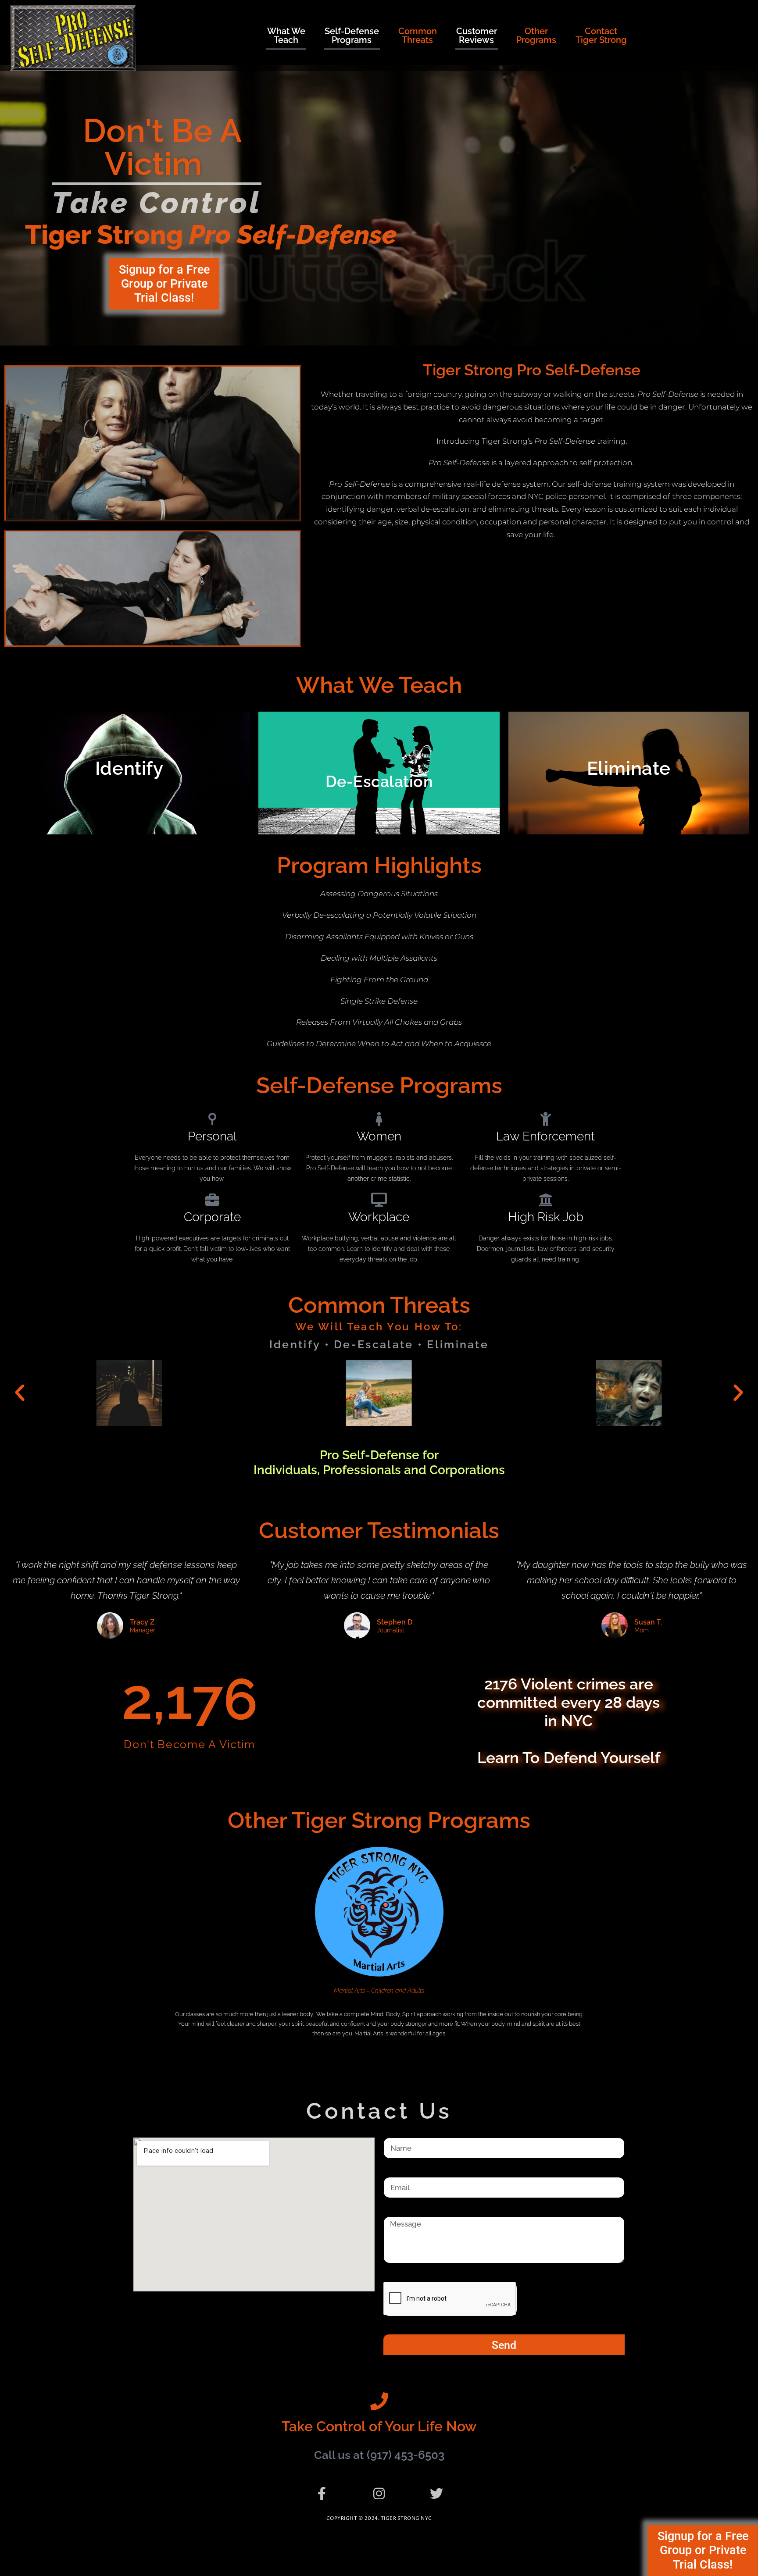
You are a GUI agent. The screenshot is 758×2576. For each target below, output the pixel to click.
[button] (20, 1393)
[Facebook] (322, 2494)
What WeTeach (286, 36)
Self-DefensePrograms (352, 36)
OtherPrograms (536, 36)
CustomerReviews (477, 36)
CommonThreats (418, 36)
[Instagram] (379, 2494)
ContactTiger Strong (601, 36)
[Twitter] (436, 2494)
